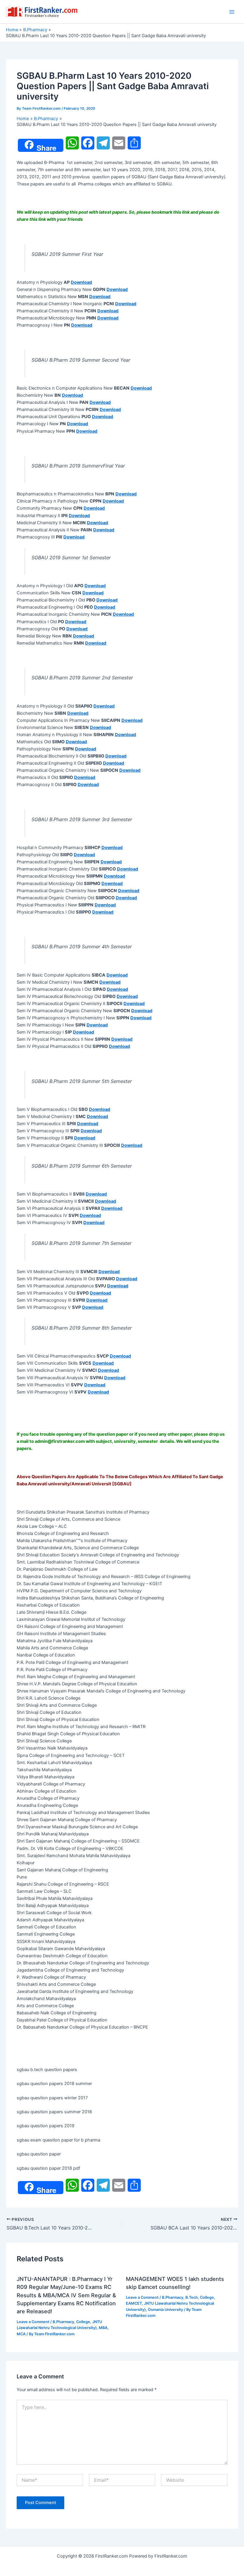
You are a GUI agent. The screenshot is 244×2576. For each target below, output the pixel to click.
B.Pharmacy (63, 2322)
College (83, 2322)
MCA (21, 2334)
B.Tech (192, 2297)
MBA (103, 2328)
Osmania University (165, 2310)
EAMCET (134, 2303)
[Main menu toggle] (232, 12)
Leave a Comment (33, 2322)
